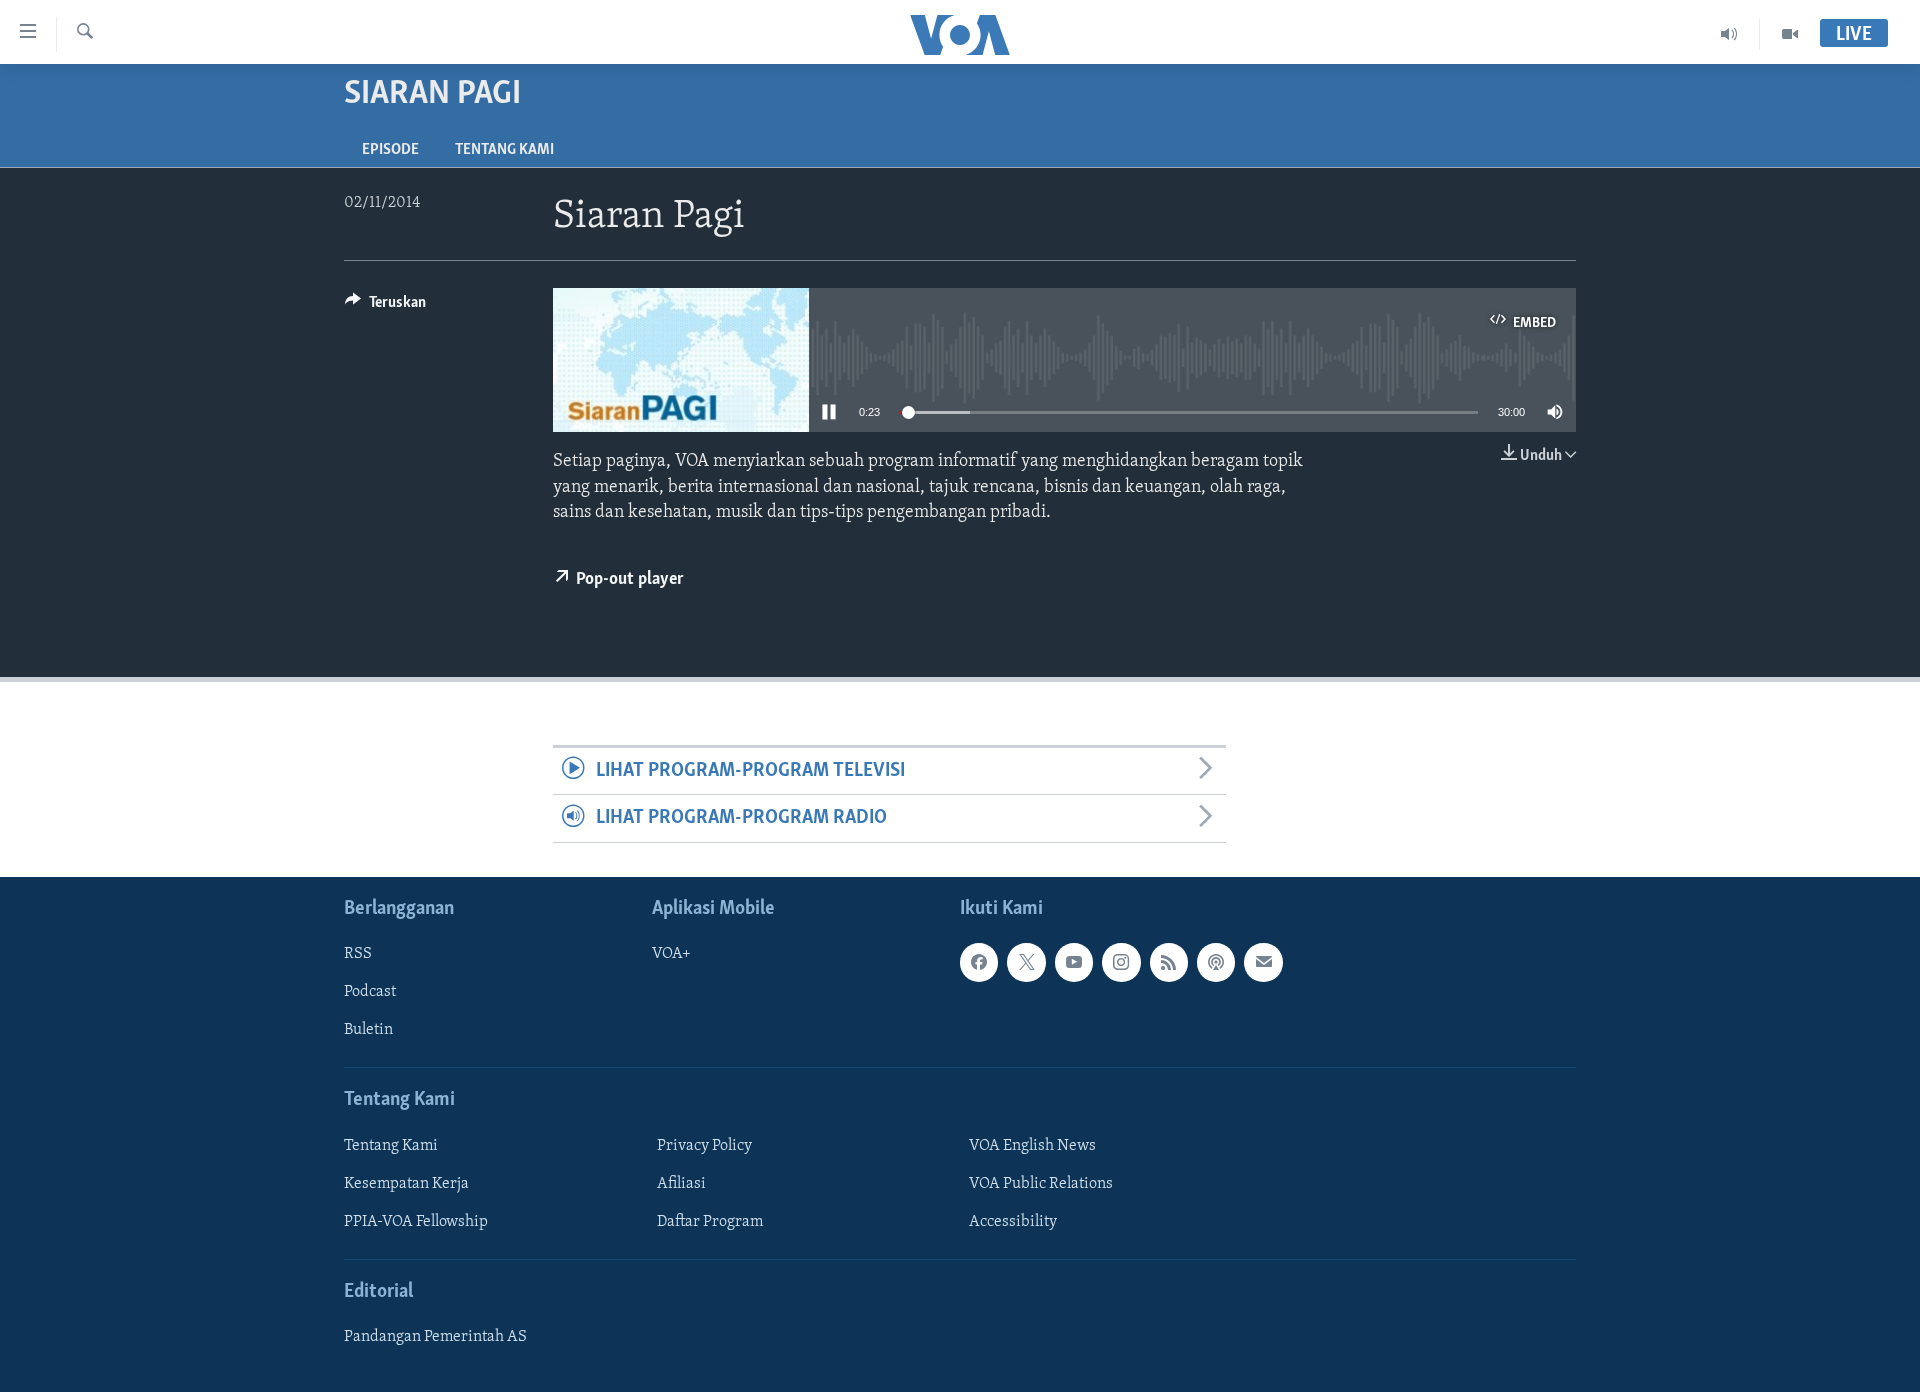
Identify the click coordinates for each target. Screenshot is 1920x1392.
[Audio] (1729, 34)
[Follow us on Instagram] (1121, 962)
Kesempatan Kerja (406, 1184)
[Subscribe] (1263, 962)
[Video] (1790, 34)
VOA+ (671, 954)
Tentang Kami (504, 150)
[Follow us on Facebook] (979, 962)
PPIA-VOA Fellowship (416, 1222)
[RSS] (1169, 962)
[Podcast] (1216, 962)
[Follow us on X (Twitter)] (1026, 962)
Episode (390, 150)
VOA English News (1032, 1146)
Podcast (370, 992)
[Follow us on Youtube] (1074, 962)
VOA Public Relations (1041, 1184)
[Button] (385, 307)
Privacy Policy (704, 1146)
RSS (358, 954)
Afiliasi (681, 1184)
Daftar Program (710, 1222)
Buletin (368, 1030)
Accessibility (1013, 1222)
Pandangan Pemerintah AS (435, 1337)
